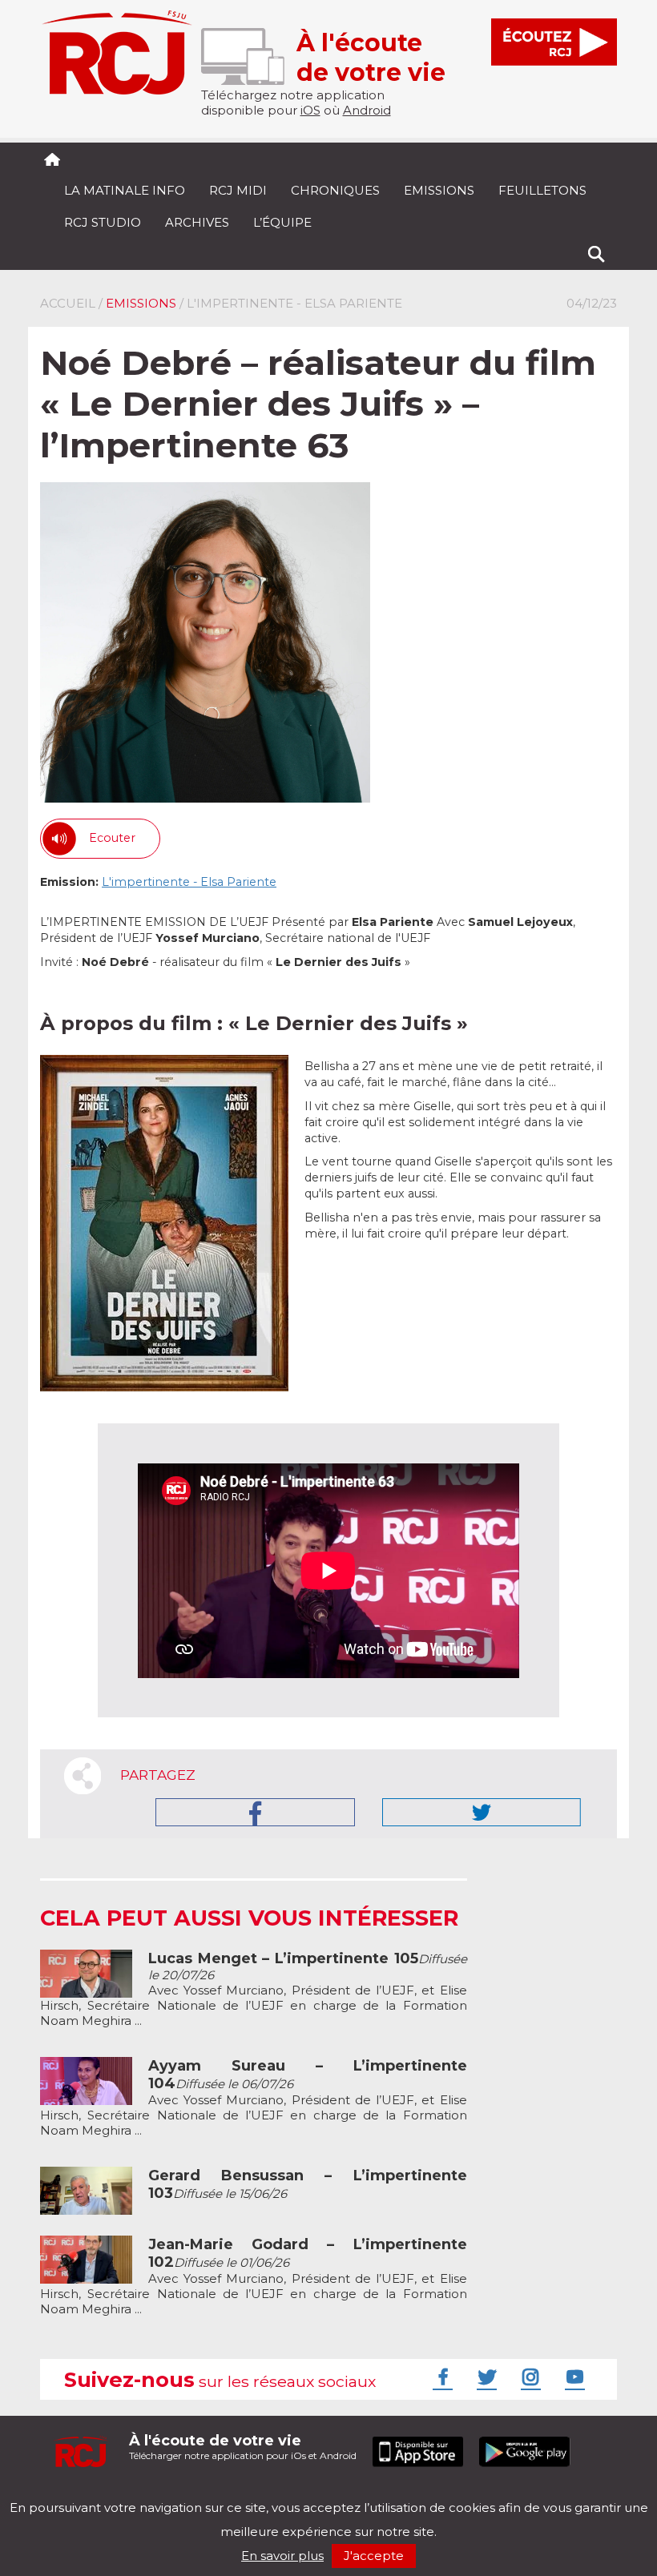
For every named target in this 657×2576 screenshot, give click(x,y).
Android (367, 110)
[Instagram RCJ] (529, 2377)
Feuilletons (542, 190)
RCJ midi (238, 190)
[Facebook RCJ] (441, 2377)
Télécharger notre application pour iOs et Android (243, 2447)
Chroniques (335, 190)
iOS (310, 110)
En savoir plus (282, 2556)
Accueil (68, 303)
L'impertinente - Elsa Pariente (189, 882)
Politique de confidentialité (204, 2494)
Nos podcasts (310, 2494)
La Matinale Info (125, 190)
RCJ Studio (103, 222)
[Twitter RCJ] (485, 2377)
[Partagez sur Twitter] (482, 1812)
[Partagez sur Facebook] (255, 1812)
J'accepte (374, 2556)
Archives (197, 222)
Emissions (439, 190)
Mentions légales (90, 2494)
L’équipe (282, 222)
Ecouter (112, 838)
